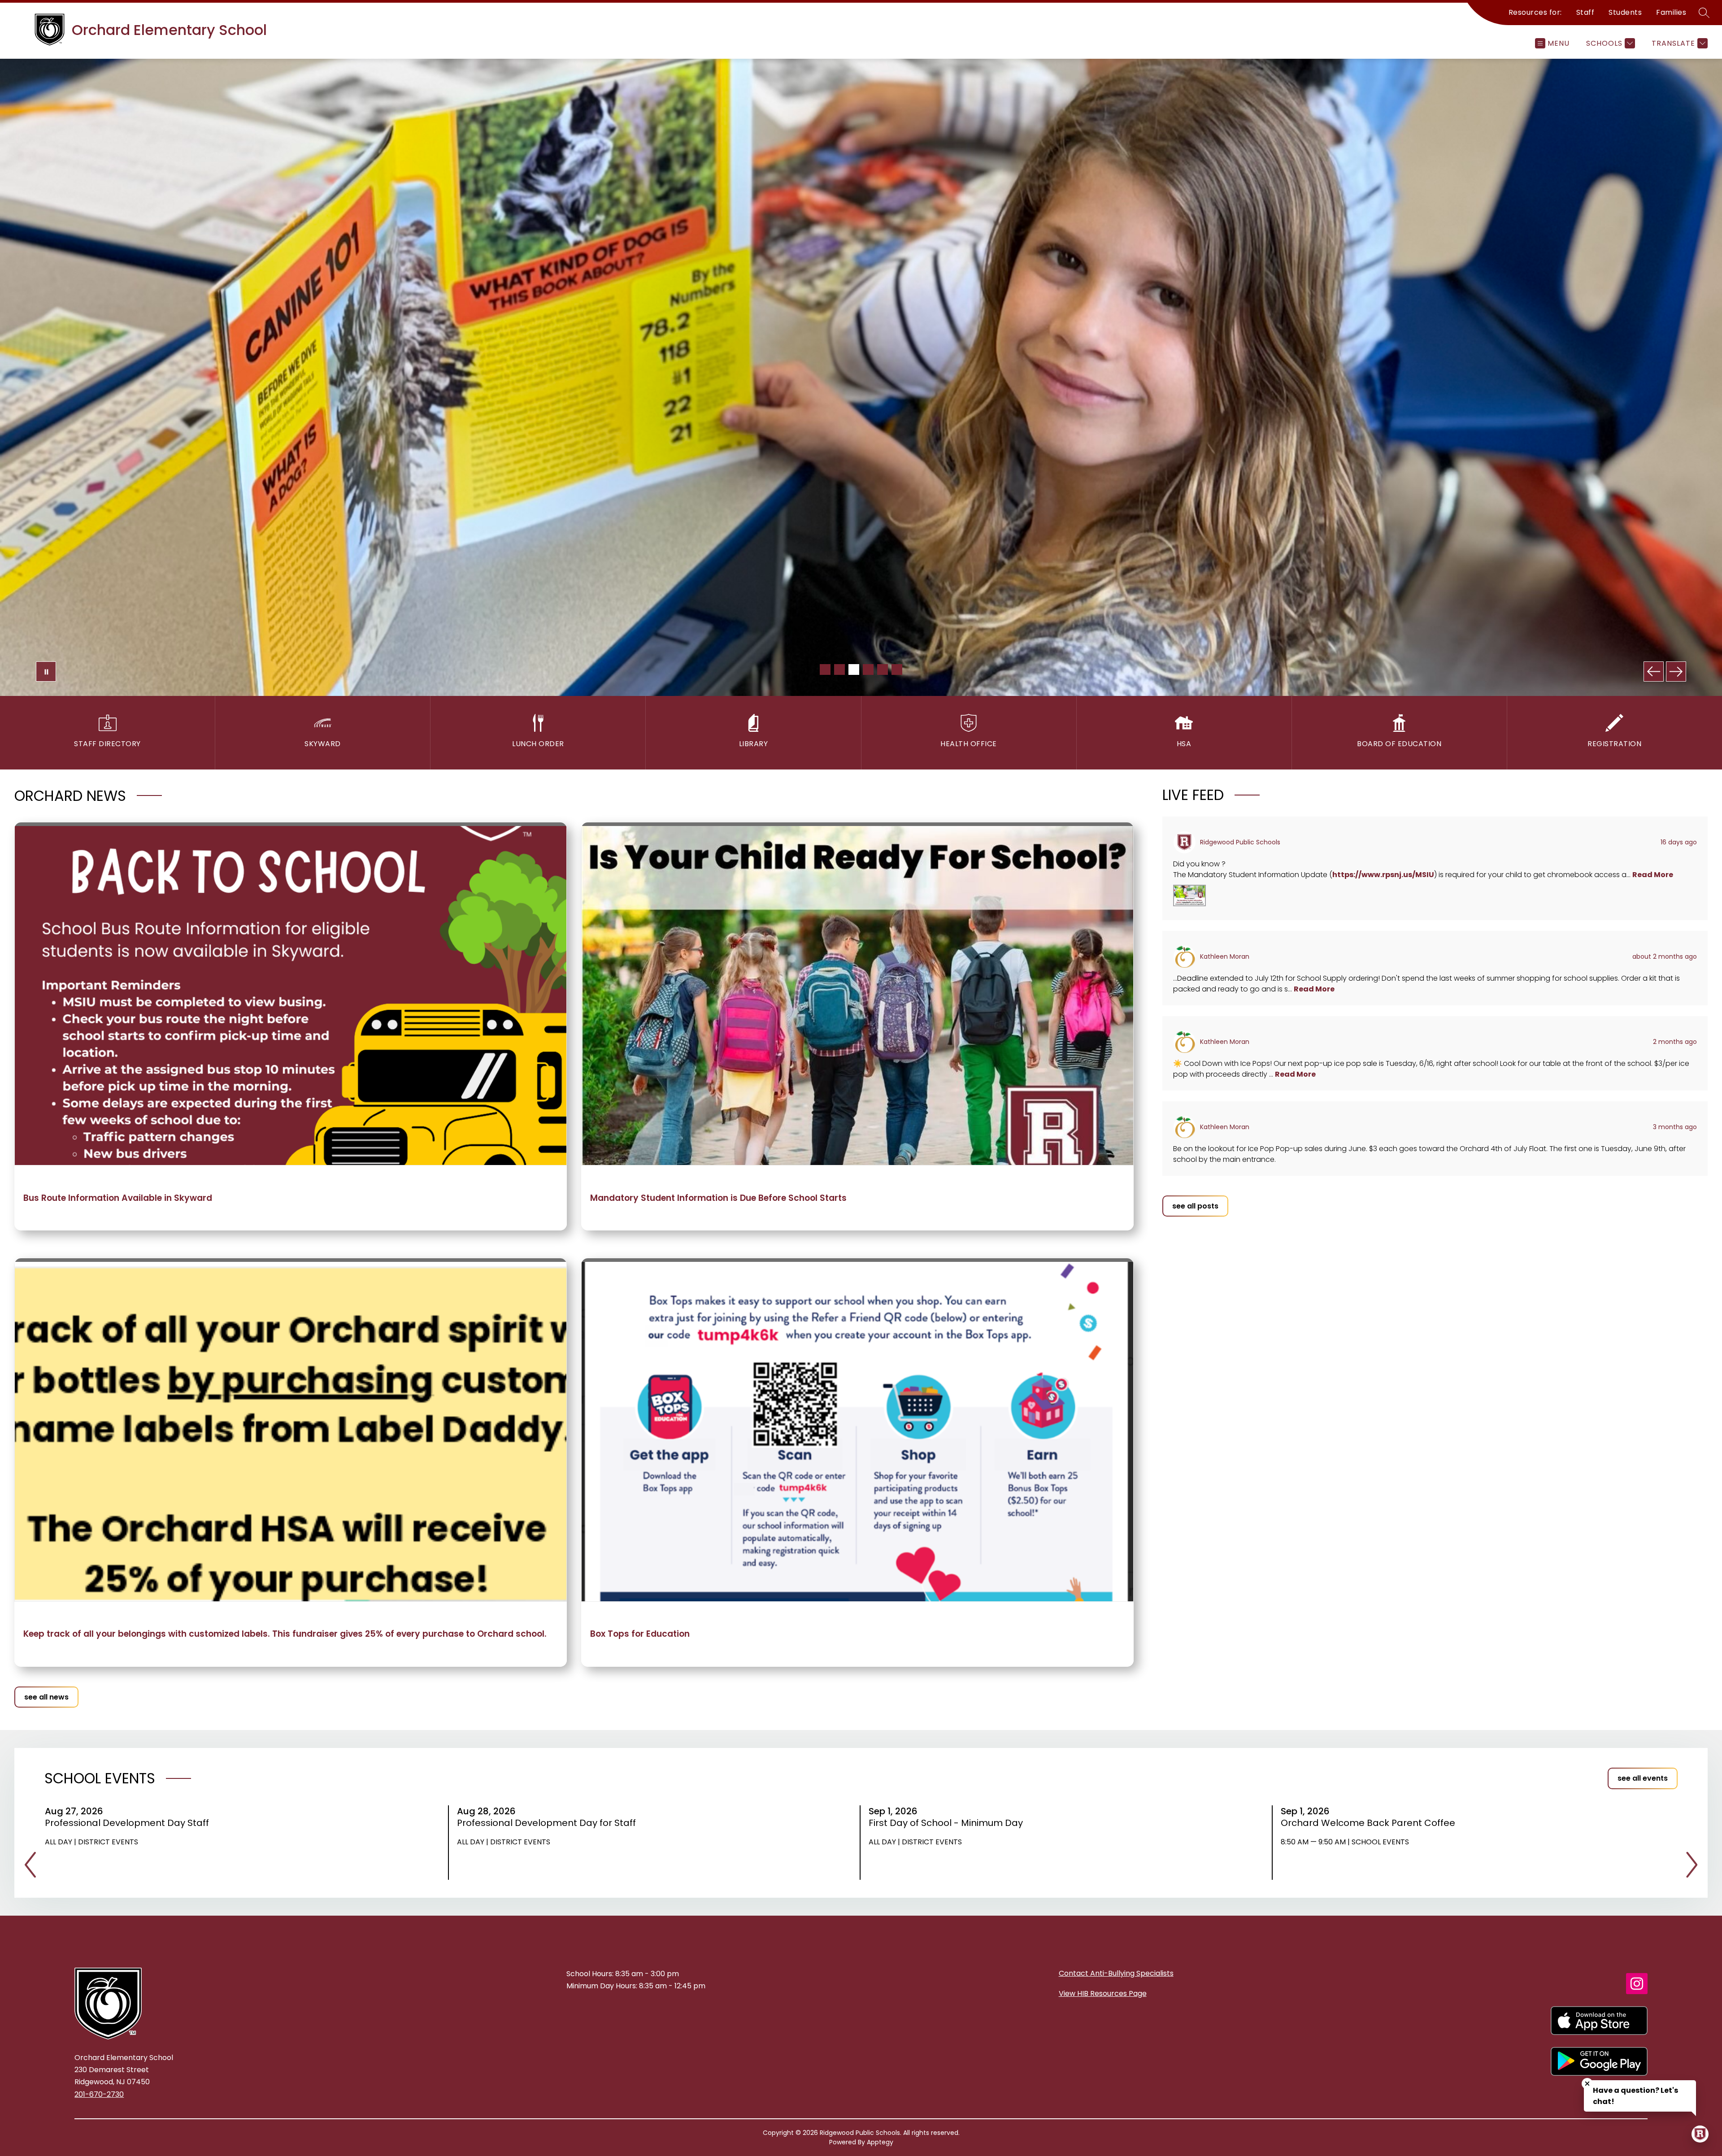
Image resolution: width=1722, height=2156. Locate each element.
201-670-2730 (99, 2094)
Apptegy (880, 2142)
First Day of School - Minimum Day (949, 1823)
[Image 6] (897, 669)
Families (1671, 12)
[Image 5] (883, 669)
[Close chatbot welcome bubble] (1587, 2084)
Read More (1653, 875)
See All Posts (1195, 1206)
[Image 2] (839, 669)
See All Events (1643, 1778)
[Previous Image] (1654, 672)
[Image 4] (868, 669)
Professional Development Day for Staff (549, 1823)
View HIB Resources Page (1103, 1993)
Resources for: (1535, 12)
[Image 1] (825, 669)
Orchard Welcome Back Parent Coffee (1371, 1823)
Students (1625, 12)
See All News (46, 1697)
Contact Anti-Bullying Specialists (1116, 1973)
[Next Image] (1676, 672)
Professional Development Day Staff (130, 1823)
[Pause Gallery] (46, 672)
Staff (1585, 12)
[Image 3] (854, 669)
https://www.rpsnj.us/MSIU (1383, 875)
